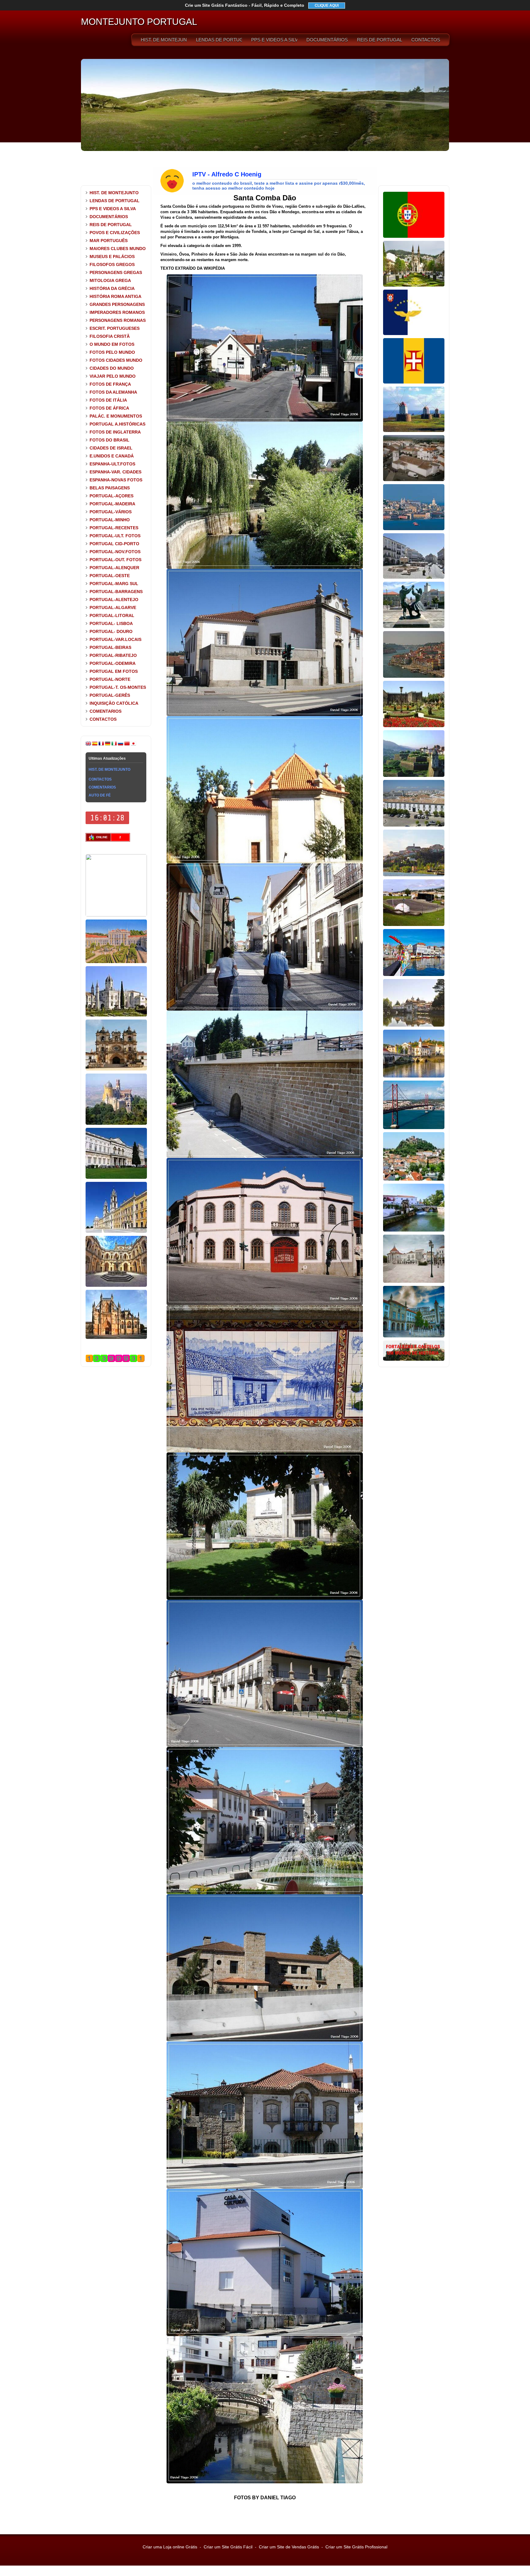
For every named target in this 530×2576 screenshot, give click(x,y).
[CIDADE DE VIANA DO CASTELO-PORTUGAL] (414, 627)
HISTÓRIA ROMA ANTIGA (115, 296)
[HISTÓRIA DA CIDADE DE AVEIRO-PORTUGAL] (414, 975)
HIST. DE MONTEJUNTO (164, 40)
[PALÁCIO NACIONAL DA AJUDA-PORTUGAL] (116, 1178)
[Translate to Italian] (114, 745)
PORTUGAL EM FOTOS (114, 671)
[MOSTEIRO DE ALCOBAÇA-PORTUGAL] (116, 1069)
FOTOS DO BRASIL (109, 440)
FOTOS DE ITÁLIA (108, 400)
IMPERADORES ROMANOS (117, 312)
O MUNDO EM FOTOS (112, 344)
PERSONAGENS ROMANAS (118, 320)
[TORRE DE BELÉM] (116, 915)
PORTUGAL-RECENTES (114, 528)
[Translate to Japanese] (133, 745)
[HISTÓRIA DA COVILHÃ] (414, 1336)
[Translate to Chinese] (127, 745)
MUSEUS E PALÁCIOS (112, 256)
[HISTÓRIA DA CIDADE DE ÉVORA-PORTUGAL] (414, 577)
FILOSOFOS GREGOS (112, 264)
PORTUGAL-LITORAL (112, 615)
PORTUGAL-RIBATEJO (113, 655)
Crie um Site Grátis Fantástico (245, 5)
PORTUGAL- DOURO (111, 631)
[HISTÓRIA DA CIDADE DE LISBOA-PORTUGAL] (414, 529)
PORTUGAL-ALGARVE (113, 607)
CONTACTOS (426, 40)
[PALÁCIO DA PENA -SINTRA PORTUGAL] (116, 1124)
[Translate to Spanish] (95, 745)
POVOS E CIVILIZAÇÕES (115, 233)
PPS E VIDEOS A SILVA (274, 40)
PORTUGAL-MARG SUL (114, 584)
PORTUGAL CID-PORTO (114, 544)
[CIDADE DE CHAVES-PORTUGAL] (414, 1025)
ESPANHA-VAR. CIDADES (115, 472)
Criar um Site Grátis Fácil (228, 2547)
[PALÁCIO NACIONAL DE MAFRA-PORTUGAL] (116, 1232)
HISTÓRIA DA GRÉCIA (112, 288)
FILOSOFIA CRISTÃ (110, 336)
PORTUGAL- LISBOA (111, 623)
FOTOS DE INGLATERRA (115, 432)
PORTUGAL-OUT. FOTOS (115, 560)
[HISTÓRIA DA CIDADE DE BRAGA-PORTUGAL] (414, 726)
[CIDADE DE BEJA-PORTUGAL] (414, 480)
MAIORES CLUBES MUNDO (118, 249)
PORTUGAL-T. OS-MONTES (118, 687)
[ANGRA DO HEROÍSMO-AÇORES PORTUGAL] (414, 925)
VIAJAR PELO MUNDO (113, 376)
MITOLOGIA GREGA (110, 280)
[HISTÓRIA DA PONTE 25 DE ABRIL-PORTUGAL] (414, 1128)
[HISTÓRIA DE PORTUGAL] (414, 237)
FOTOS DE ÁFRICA (109, 408)
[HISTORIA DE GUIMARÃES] (414, 285)
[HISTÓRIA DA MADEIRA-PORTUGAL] (414, 382)
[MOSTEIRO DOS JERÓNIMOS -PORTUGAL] (116, 1015)
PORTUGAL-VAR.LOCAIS (115, 639)
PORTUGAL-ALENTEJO (114, 600)
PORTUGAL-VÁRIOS (111, 512)
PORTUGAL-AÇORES (111, 496)
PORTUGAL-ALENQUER (114, 568)
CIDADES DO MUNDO (112, 368)
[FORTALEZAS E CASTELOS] (414, 1359)
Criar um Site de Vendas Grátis (289, 2547)
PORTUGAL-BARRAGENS (116, 592)
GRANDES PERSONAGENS (117, 304)
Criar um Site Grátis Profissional (356, 2547)
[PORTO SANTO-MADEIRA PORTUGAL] (414, 431)
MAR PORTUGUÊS (109, 241)
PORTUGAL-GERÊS (110, 695)
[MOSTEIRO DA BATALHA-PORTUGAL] (116, 1338)
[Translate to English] (88, 745)
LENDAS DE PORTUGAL (219, 40)
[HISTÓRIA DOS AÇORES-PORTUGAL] (414, 334)
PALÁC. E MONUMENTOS (116, 416)
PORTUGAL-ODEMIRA (113, 663)
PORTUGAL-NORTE (110, 679)
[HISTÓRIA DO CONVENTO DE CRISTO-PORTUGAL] (116, 1286)
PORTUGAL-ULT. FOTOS (115, 536)
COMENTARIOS (106, 711)
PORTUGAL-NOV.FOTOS (115, 552)
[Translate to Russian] (121, 745)
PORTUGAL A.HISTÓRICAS (117, 424)
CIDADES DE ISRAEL (111, 448)
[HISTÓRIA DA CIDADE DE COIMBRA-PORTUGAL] (414, 875)
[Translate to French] (101, 745)
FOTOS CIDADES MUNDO (116, 360)
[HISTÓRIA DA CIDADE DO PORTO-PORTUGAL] (414, 677)
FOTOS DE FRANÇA (110, 384)
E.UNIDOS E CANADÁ (112, 456)
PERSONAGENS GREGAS (116, 272)
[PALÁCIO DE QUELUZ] (116, 962)
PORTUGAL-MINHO (110, 520)
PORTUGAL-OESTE (110, 576)
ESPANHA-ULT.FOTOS (112, 464)
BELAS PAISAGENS (110, 488)
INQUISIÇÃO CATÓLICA (114, 703)
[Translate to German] (108, 745)
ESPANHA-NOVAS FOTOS (116, 480)
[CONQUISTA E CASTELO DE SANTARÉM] (414, 1282)
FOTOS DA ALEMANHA (113, 392)
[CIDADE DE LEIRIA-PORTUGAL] (414, 1179)
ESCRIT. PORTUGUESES (115, 328)
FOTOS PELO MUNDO (112, 352)
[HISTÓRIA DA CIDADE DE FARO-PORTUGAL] (414, 825)
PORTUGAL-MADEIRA (112, 504)
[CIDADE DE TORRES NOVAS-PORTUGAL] (414, 1230)
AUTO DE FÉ (100, 795)
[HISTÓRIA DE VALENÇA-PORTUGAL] (414, 776)
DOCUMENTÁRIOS (327, 40)
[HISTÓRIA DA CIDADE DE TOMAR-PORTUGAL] (414, 1076)
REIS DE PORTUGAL (380, 40)
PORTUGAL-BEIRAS (110, 647)
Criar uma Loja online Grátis (170, 2547)
